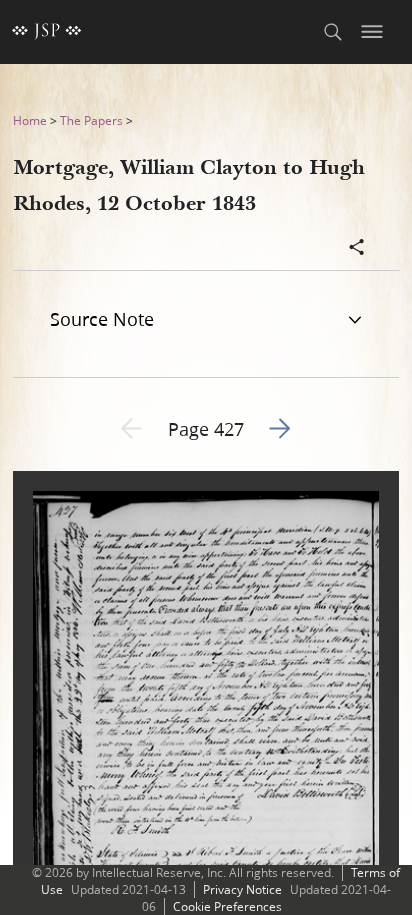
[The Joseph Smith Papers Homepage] (47, 32)
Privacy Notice (242, 889)
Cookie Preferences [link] (227, 906)
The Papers (91, 120)
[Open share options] (357, 249)
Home (30, 120)
